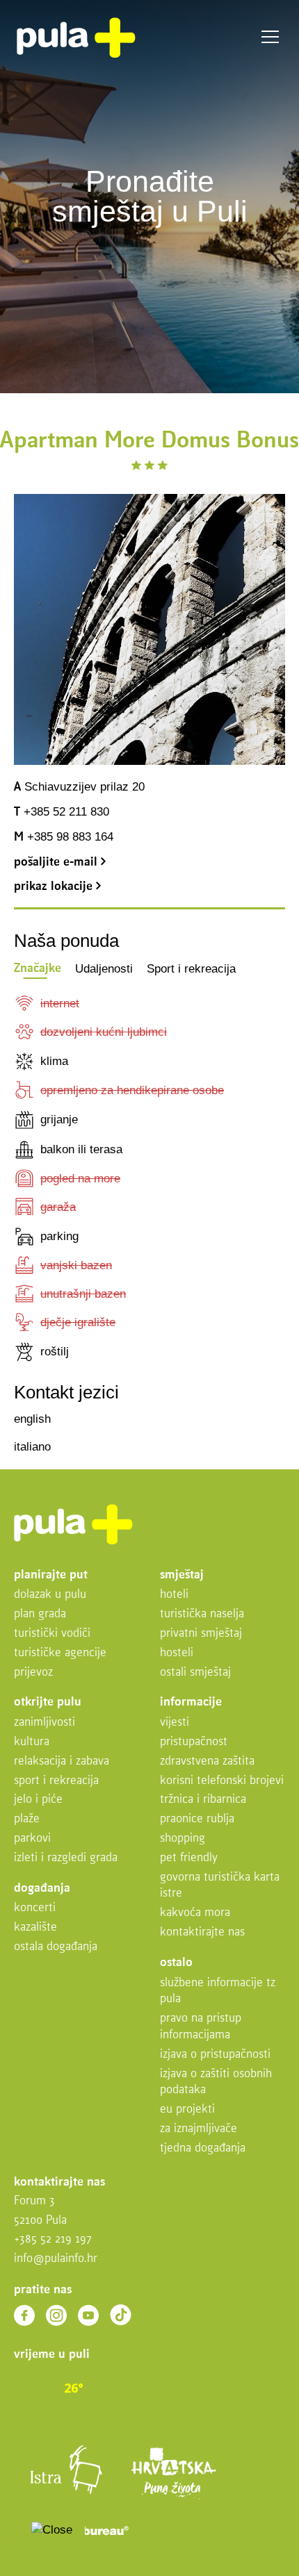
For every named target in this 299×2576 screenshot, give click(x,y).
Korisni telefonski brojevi (222, 1781)
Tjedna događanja (203, 2148)
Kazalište (35, 1927)
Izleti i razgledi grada (66, 1858)
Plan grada (40, 1614)
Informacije (191, 1702)
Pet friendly (189, 1858)
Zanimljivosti (45, 1723)
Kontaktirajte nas (202, 1932)
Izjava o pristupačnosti (215, 2055)
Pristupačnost (194, 1742)
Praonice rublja (197, 1819)
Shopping (183, 1839)
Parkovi (32, 1839)
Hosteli (177, 1653)
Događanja (42, 1889)
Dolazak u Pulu (50, 1595)
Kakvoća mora (195, 1913)
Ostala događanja (56, 1947)
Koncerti (35, 1908)
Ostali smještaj (195, 1673)
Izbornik (270, 37)
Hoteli (174, 1595)
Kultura (32, 1742)
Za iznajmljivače (199, 2129)
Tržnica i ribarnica (203, 1800)
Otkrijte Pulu (48, 1702)
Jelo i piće (38, 1800)
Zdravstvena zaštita (207, 1761)
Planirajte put (51, 1575)
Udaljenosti (104, 969)
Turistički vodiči (52, 1634)
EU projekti (187, 2109)
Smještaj (182, 1575)
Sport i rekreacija (191, 969)
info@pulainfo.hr (56, 2259)
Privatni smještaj (201, 1634)
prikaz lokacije (55, 887)
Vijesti (175, 1723)
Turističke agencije (60, 1653)
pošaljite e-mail (57, 862)
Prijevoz (33, 1673)
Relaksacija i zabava (62, 1761)
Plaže (27, 1819)
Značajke (38, 969)
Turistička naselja (202, 1614)
